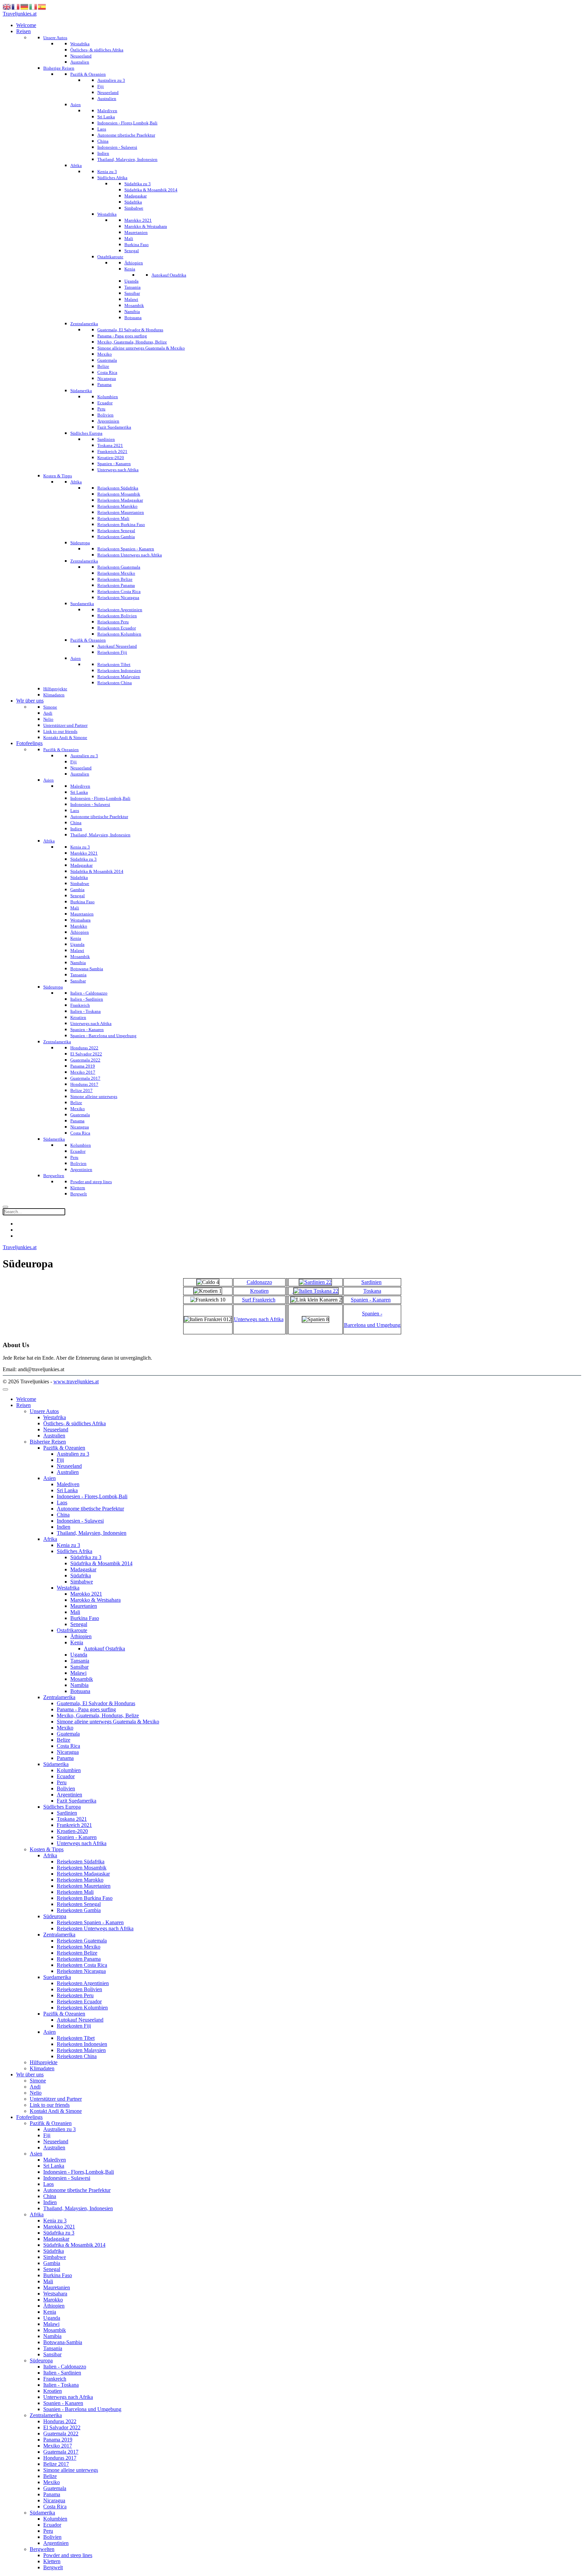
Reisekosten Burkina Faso (85, 1898)
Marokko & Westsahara (95, 1600)
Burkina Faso (85, 1618)
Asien (50, 1478)
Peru (62, 1782)
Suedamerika (57, 1977)
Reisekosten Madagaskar (83, 1874)
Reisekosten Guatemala (82, 1941)
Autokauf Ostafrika (104, 1649)
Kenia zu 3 (68, 1545)
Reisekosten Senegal (79, 1904)
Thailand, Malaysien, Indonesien (92, 1533)
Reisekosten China (77, 2056)
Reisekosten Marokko (80, 1880)
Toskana (372, 1291)
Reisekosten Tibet (76, 2038)
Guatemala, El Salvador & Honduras (96, 1703)
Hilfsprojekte (44, 2062)
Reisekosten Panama (79, 1959)
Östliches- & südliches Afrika (75, 1423)
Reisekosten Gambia (79, 1910)
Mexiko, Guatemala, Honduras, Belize (98, 1715)
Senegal (79, 1624)
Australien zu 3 (73, 1454)
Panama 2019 (58, 2440)
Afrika (50, 1539)
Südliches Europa (62, 1807)
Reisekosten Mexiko (79, 1947)
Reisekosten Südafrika (81, 1862)
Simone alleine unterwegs (71, 2470)
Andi (35, 2087)
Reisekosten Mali (75, 1892)
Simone (38, 2081)
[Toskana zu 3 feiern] (315, 1291)
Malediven (68, 1484)
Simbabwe (82, 1582)
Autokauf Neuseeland (80, 2020)
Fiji (60, 1460)
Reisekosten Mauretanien (84, 1886)
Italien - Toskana (61, 2385)
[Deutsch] (25, 6)
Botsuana (80, 1691)
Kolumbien (69, 1770)
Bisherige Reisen (48, 1442)
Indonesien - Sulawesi (80, 1521)
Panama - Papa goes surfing (86, 1709)
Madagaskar (83, 1569)
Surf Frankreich (259, 1300)
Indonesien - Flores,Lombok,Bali (92, 1496)
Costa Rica (68, 1746)
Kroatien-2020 (72, 1831)
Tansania (80, 1661)
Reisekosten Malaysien (81, 2050)
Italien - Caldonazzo (65, 2367)
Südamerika (56, 1764)
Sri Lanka (67, 1490)
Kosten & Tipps (47, 1849)
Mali (75, 1612)
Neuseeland (56, 1429)
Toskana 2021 (72, 1819)
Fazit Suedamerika (77, 1801)
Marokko (53, 2300)
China (63, 1515)
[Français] (16, 6)
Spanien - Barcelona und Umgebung (82, 2409)
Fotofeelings (29, 2117)
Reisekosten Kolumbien (82, 2008)
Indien (64, 1527)
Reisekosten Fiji (74, 2026)
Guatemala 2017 (61, 2452)
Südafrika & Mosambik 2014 (101, 1563)
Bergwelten (42, 2549)
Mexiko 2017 (58, 2446)
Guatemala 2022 (61, 2434)
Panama (65, 1758)
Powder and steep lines (68, 2555)
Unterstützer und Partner (56, 2099)
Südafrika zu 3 (86, 1557)
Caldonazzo (259, 1282)
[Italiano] (33, 6)
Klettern (52, 2561)
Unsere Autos (44, 1411)
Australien (54, 1436)
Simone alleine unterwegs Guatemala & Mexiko (108, 1722)
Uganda (79, 1655)
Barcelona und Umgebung (372, 1325)
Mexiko (65, 1728)
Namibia (79, 1685)
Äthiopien (81, 1636)
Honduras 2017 (60, 2458)
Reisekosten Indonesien (82, 2044)
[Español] (42, 6)
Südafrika (81, 1576)
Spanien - (372, 1314)
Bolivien (66, 1788)
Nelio (36, 2093)
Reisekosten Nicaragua (81, 1971)
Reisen (23, 1405)
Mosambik (82, 1679)
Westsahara (55, 2294)
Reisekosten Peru (75, 1995)
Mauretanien (84, 1606)
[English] (7, 6)
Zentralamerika (59, 1697)
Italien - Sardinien (62, 2373)
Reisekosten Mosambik (82, 1868)
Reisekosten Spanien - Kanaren (90, 1922)
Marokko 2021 (86, 1594)
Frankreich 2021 (74, 1825)
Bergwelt (53, 2567)
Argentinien (69, 1795)
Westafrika (55, 1417)
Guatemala (68, 1734)
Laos (62, 1502)
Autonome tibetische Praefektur (90, 1509)
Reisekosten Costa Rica (82, 1965)
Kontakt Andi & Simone (56, 2111)
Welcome (26, 1399)
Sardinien (371, 1282)
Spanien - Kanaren (371, 1300)
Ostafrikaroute (72, 1630)
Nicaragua (68, 1752)
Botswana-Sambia (63, 2342)
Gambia (52, 2263)
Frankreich (55, 2379)
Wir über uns (30, 2074)
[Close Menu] (5, 1389)
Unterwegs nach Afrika (259, 1319)
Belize (64, 1740)
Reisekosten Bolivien (79, 1989)
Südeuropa (55, 1916)
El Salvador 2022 (62, 2427)
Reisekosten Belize (77, 1953)
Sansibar (79, 1667)
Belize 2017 (56, 2464)
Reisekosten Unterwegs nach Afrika (95, 1928)
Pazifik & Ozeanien (64, 1448)
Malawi (78, 1673)
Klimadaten (42, 2068)
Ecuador (66, 1776)
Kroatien (259, 1291)
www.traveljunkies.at (76, 1381)
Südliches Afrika (75, 1551)
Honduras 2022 (60, 2421)
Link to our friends (50, 2105)
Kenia (77, 1642)
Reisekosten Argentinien (83, 1983)
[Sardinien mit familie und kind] (315, 1282)
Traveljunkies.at (20, 14)
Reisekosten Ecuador (79, 2001)
